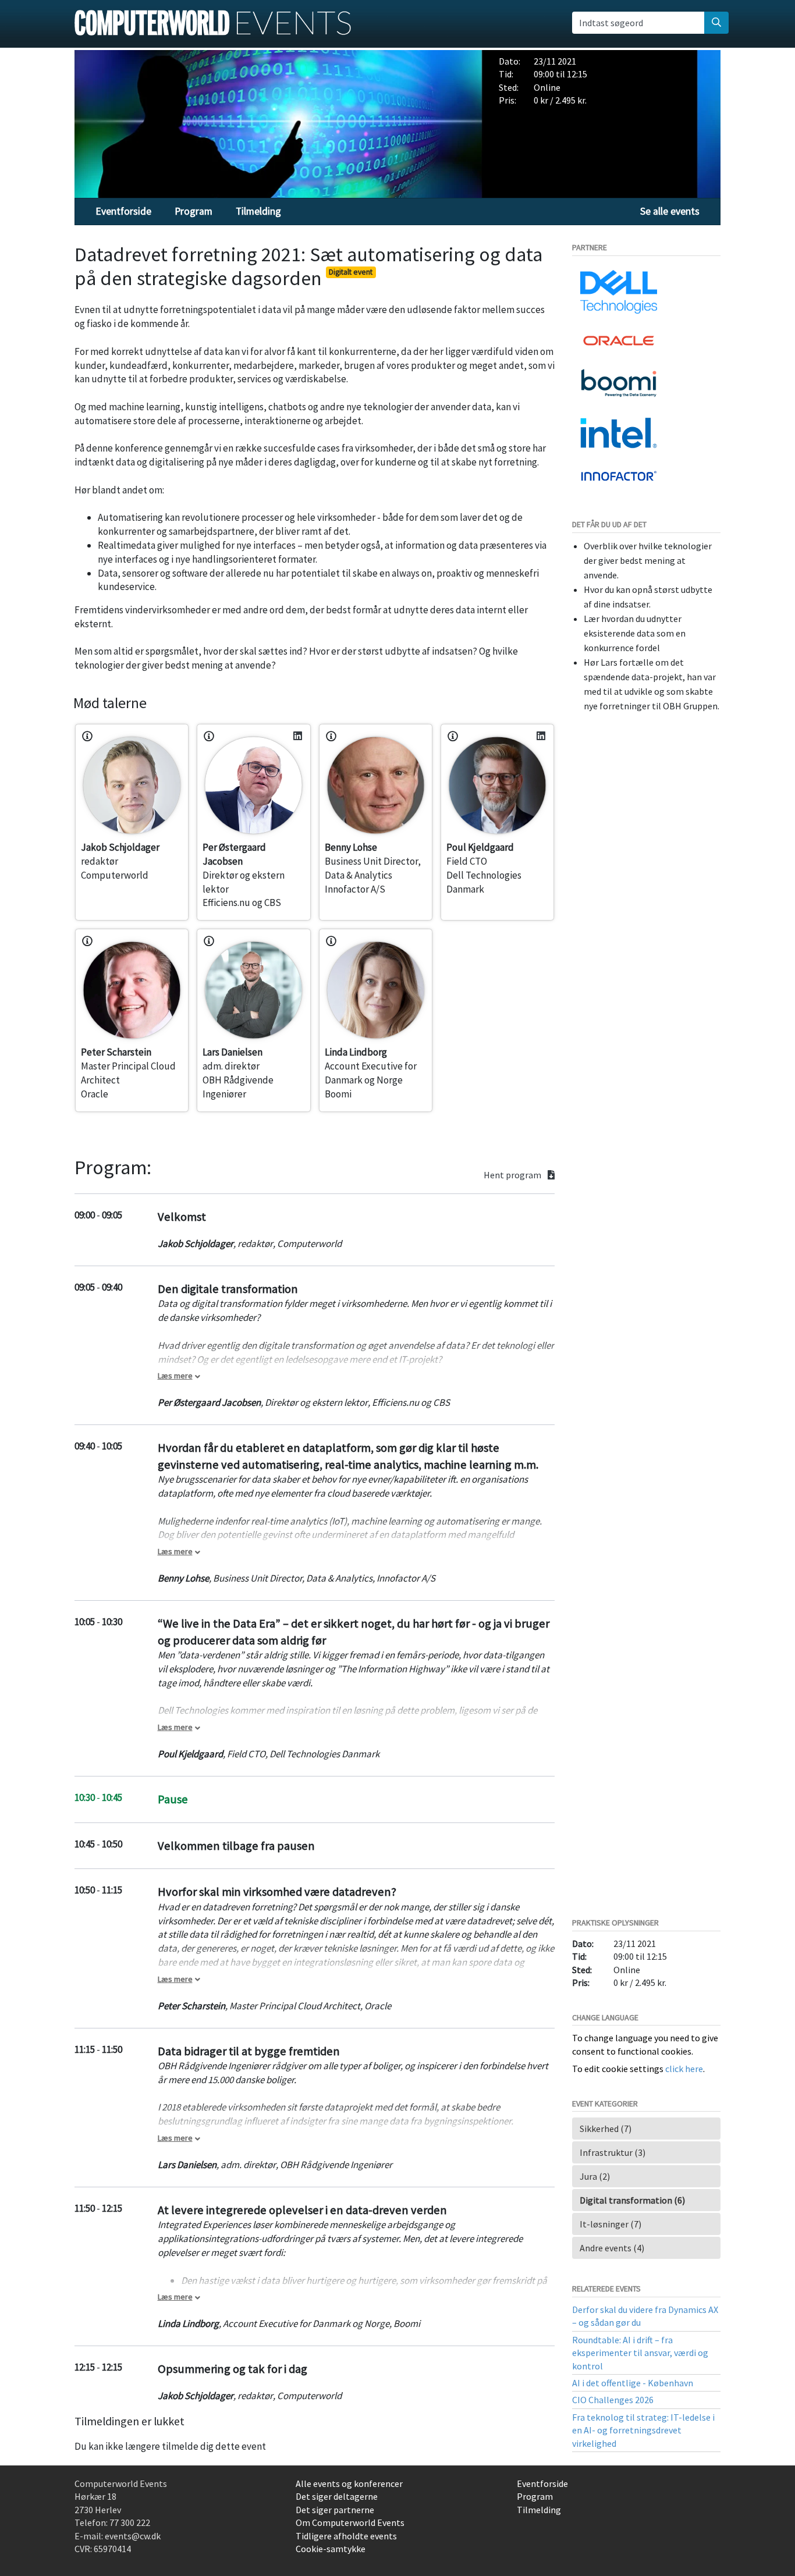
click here (684, 2069)
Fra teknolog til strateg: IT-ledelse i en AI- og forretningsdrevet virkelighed (643, 2430)
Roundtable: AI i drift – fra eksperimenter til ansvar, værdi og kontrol (640, 2353)
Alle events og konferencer (349, 2483)
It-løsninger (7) (611, 2224)
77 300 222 (130, 2522)
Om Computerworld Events (350, 2522)
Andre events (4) (612, 2248)
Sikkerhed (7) (606, 2129)
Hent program (513, 1175)
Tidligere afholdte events (346, 2536)
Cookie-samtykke (331, 2549)
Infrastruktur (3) (613, 2152)
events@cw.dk (133, 2536)
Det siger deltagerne (337, 2496)
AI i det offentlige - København (633, 2383)
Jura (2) (595, 2176)
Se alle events (670, 211)
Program (194, 211)
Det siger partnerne (335, 2510)
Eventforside (123, 211)
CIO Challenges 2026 (613, 2400)
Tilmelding (258, 211)
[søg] (716, 23)
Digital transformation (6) (632, 2200)
